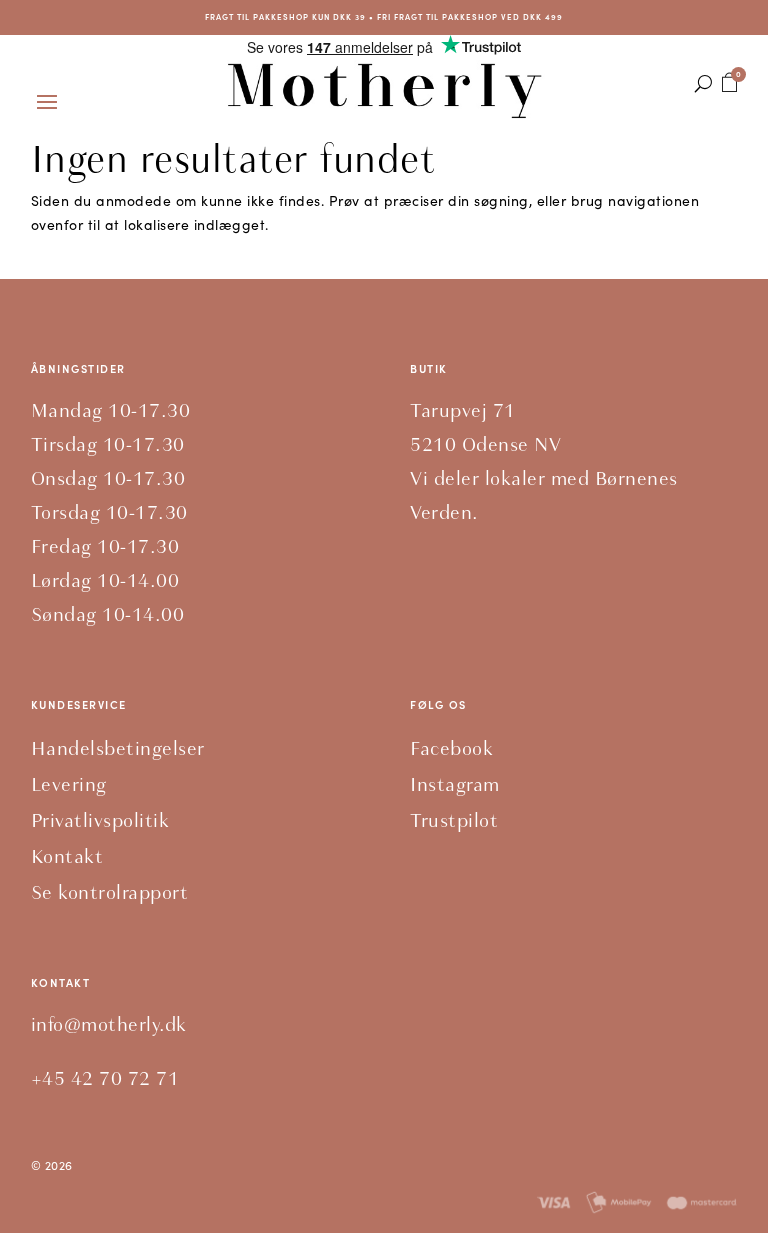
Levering (69, 784)
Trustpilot (454, 820)
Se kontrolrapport (110, 892)
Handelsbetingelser (118, 748)
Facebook (451, 748)
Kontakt (67, 856)
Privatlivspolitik (100, 820)
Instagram (455, 784)
